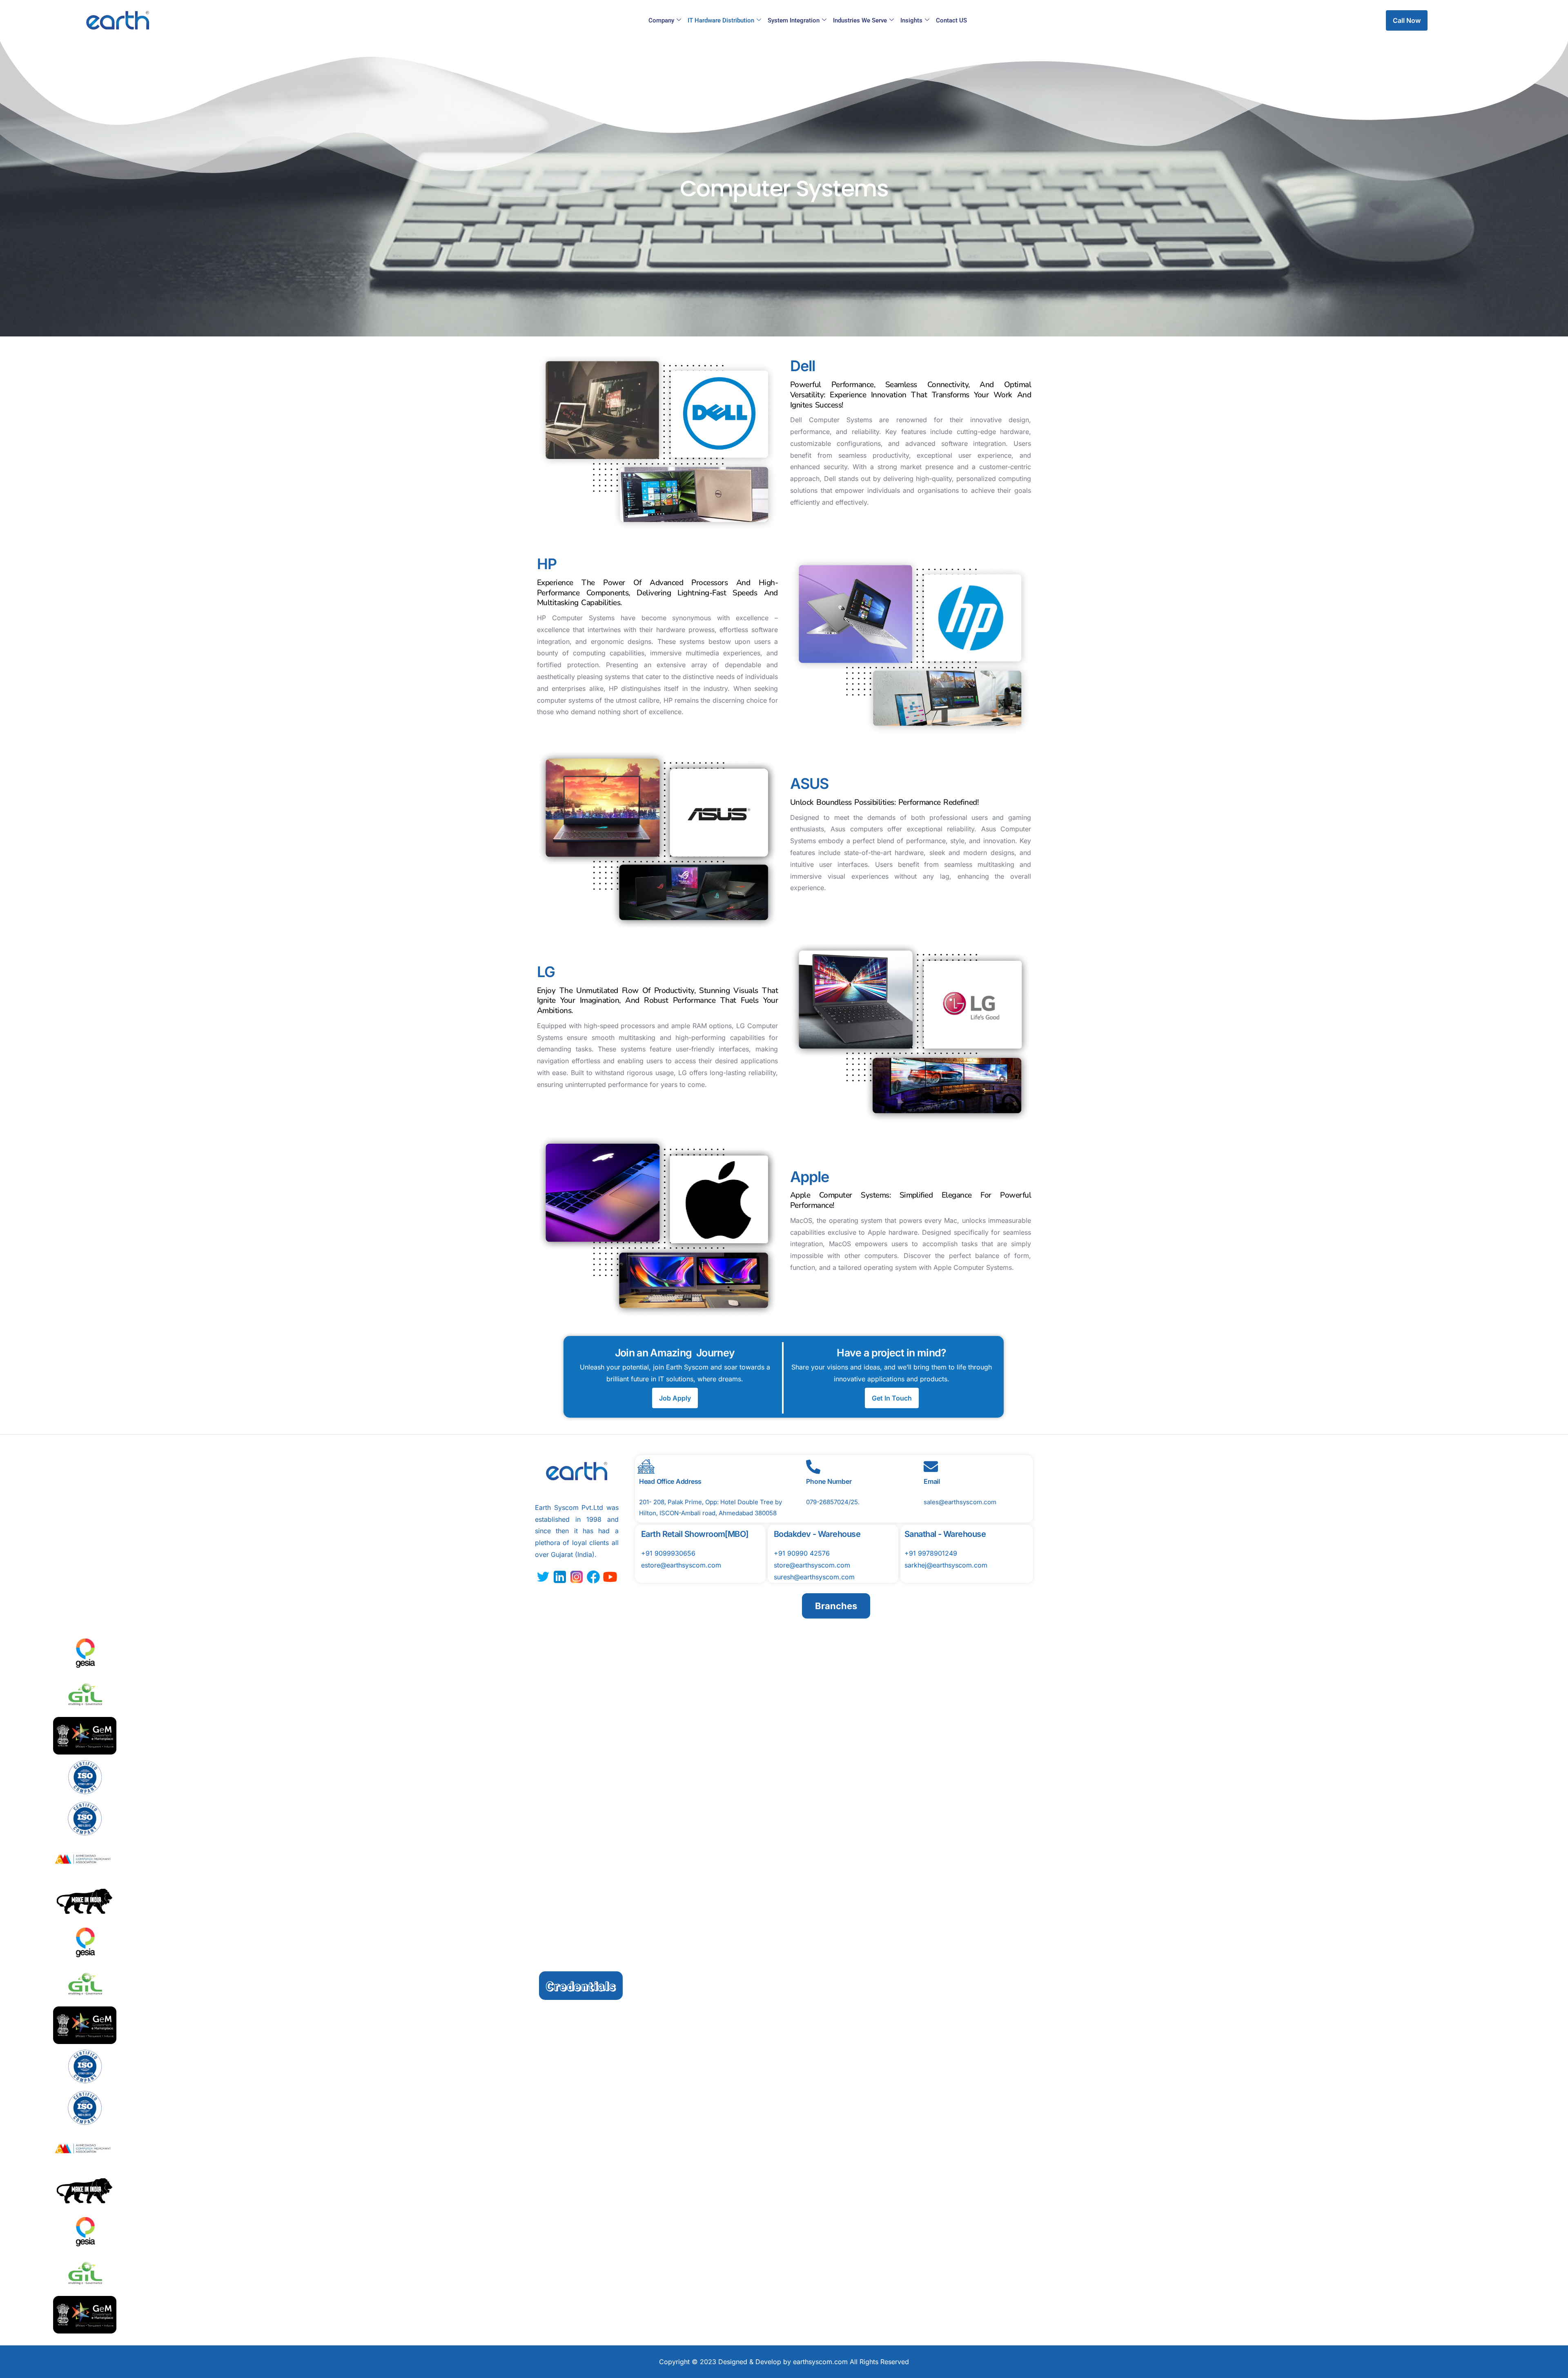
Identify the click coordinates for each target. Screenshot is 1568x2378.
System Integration (794, 20)
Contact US (951, 20)
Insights (911, 20)
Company (661, 20)
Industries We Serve (860, 20)
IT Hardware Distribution (721, 20)
